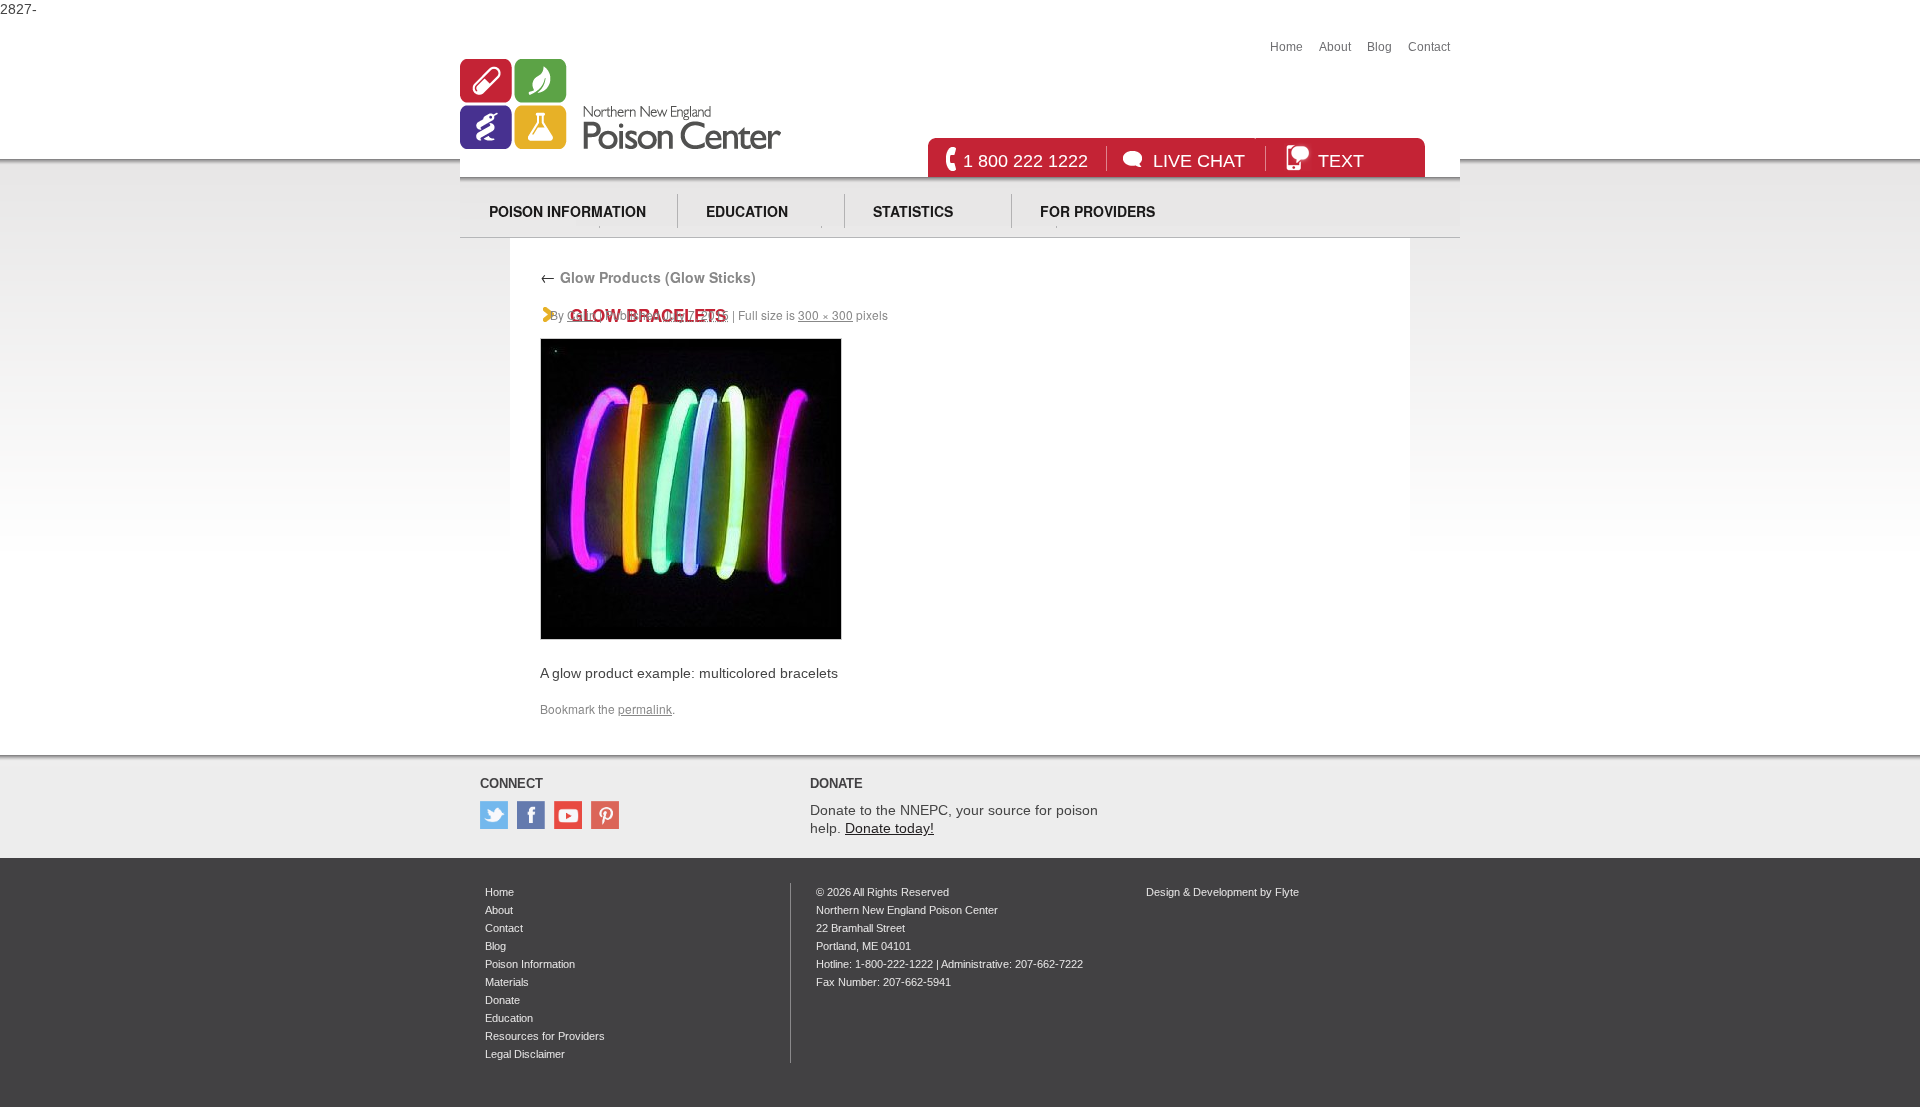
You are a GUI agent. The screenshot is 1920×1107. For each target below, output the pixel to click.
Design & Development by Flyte (1222, 892)
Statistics (913, 211)
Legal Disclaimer (525, 1054)
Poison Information (567, 211)
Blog (1379, 47)
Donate (502, 1000)
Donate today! (889, 828)
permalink (645, 708)
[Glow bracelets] (691, 635)
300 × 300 (825, 314)
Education (747, 211)
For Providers (1097, 211)
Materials (507, 982)
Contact (1429, 47)
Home (1286, 47)
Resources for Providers (545, 1036)
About (1335, 47)
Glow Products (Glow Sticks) (648, 277)
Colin (581, 314)
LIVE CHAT (1199, 161)
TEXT (1341, 161)
